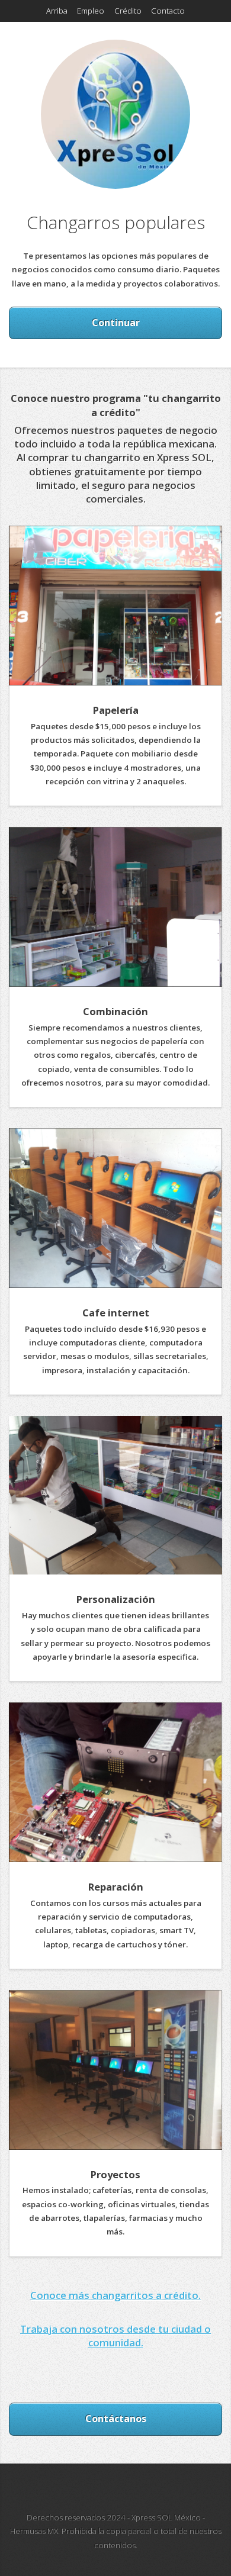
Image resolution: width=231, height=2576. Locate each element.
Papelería (116, 710)
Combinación (115, 1011)
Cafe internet (116, 1313)
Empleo (91, 11)
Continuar (116, 323)
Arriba (57, 11)
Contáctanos (116, 2419)
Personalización (116, 1599)
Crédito (128, 11)
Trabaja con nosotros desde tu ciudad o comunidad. (115, 2336)
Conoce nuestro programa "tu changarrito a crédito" (116, 405)
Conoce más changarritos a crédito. (115, 2295)
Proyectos (115, 2174)
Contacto (168, 11)
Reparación (116, 1887)
